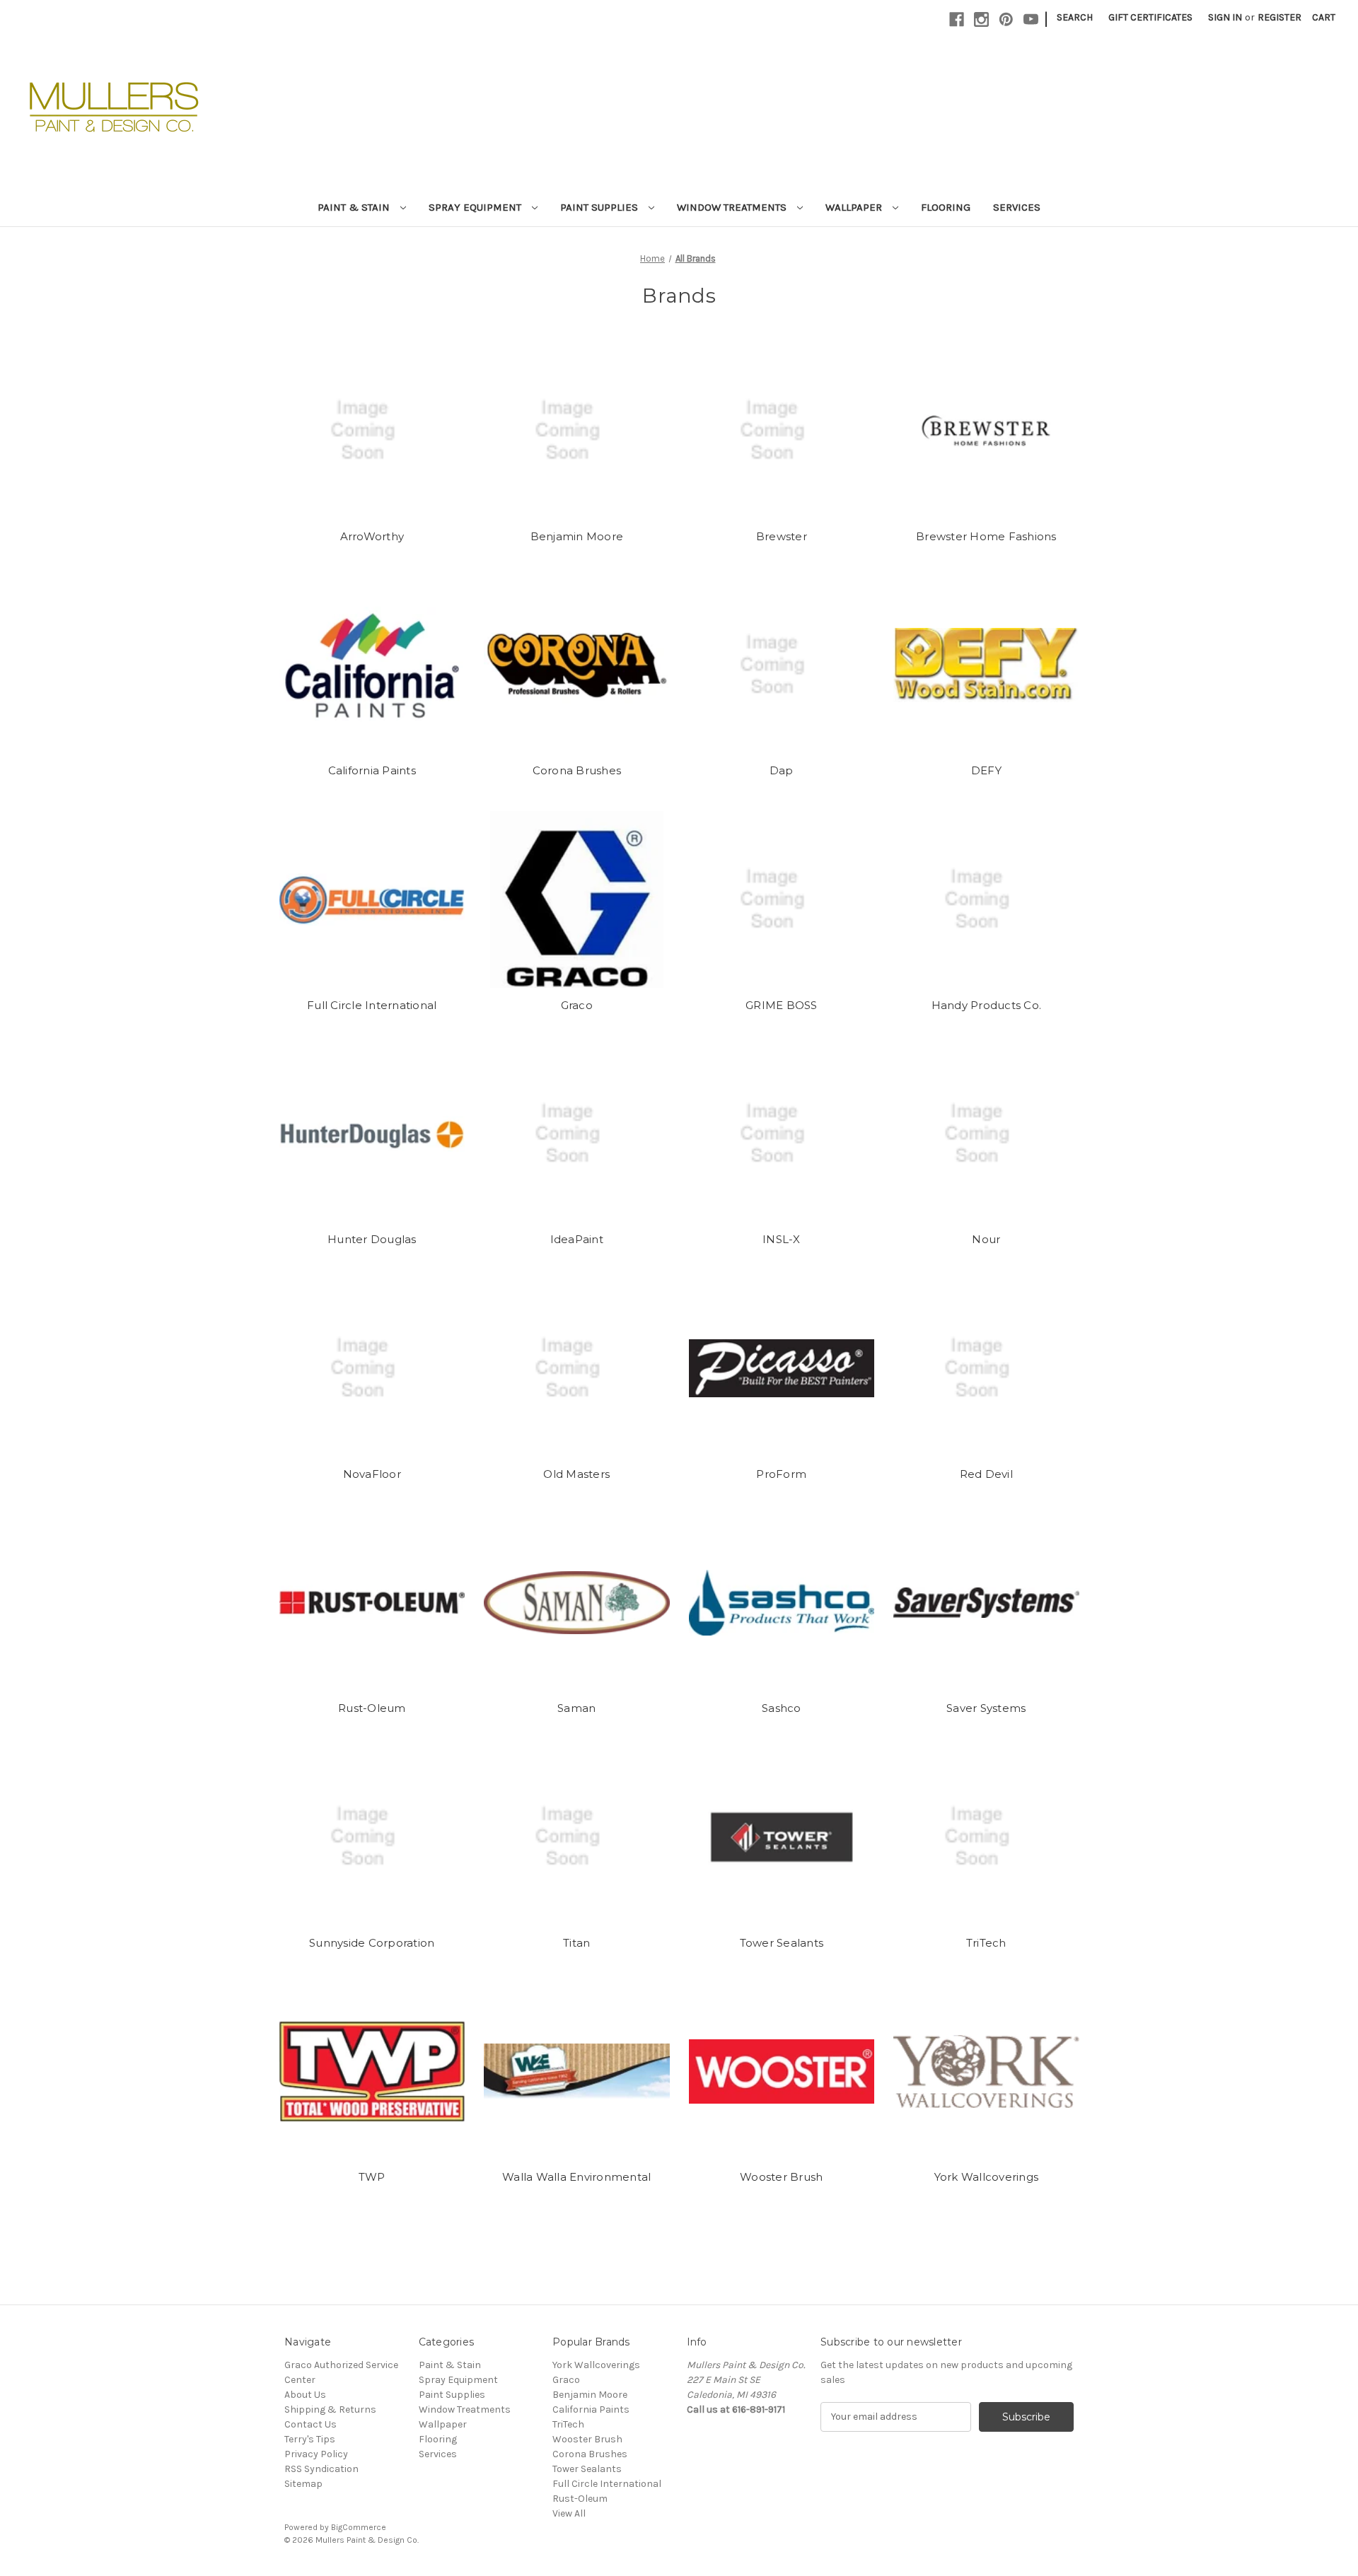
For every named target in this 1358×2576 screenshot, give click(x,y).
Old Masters (576, 1474)
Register (1279, 17)
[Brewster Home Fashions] (986, 431)
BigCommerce (359, 2527)
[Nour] (986, 1133)
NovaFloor (372, 1474)
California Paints (372, 770)
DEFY (986, 770)
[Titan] (577, 1837)
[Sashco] (782, 1602)
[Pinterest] (1006, 19)
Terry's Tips (310, 2439)
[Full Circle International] (372, 899)
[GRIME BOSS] (782, 899)
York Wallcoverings (987, 2177)
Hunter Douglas (372, 1239)
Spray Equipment (476, 207)
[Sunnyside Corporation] (372, 1837)
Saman (576, 1708)
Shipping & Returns (330, 2409)
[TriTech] (986, 1837)
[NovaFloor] (372, 1368)
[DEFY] (986, 665)
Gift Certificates (1150, 17)
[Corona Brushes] (577, 665)
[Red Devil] (986, 1368)
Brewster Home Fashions (986, 536)
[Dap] (782, 665)
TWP (372, 2177)
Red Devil (986, 1474)
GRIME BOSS (782, 1005)
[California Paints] (372, 665)
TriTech (986, 1943)
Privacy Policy (316, 2454)
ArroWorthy (372, 536)
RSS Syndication (321, 2469)
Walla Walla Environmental (576, 2177)
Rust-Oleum (372, 1708)
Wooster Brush (781, 2177)
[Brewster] (782, 431)
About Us (305, 2395)
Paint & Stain (355, 207)
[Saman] (577, 1602)
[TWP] (372, 2071)
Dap (782, 770)
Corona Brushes (577, 770)
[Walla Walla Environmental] (577, 2071)
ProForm (781, 1474)
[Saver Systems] (986, 1602)
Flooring (946, 207)
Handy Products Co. (987, 1005)
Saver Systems (986, 1708)
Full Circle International (372, 1005)
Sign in (1225, 17)
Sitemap (303, 2484)
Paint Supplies (600, 207)
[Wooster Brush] (782, 2071)
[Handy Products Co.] (986, 899)
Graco (577, 1005)
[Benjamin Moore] (577, 431)
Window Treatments (733, 207)
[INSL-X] (782, 1133)
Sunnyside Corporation (372, 1943)
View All (569, 2513)
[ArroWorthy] (372, 431)
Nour (986, 1239)
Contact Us (311, 2424)
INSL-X (782, 1239)
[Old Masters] (577, 1368)
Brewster (782, 536)
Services (1017, 207)
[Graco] (577, 899)
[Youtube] (1031, 19)
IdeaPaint (577, 1239)
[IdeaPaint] (577, 1133)
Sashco (782, 1708)
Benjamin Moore (577, 536)
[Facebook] (957, 19)
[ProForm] (782, 1368)
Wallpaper (855, 207)
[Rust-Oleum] (372, 1602)
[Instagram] (981, 19)
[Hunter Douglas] (372, 1133)
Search (1075, 17)
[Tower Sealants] (782, 1837)
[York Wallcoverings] (986, 2071)
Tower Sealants (782, 1943)
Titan (576, 1943)
